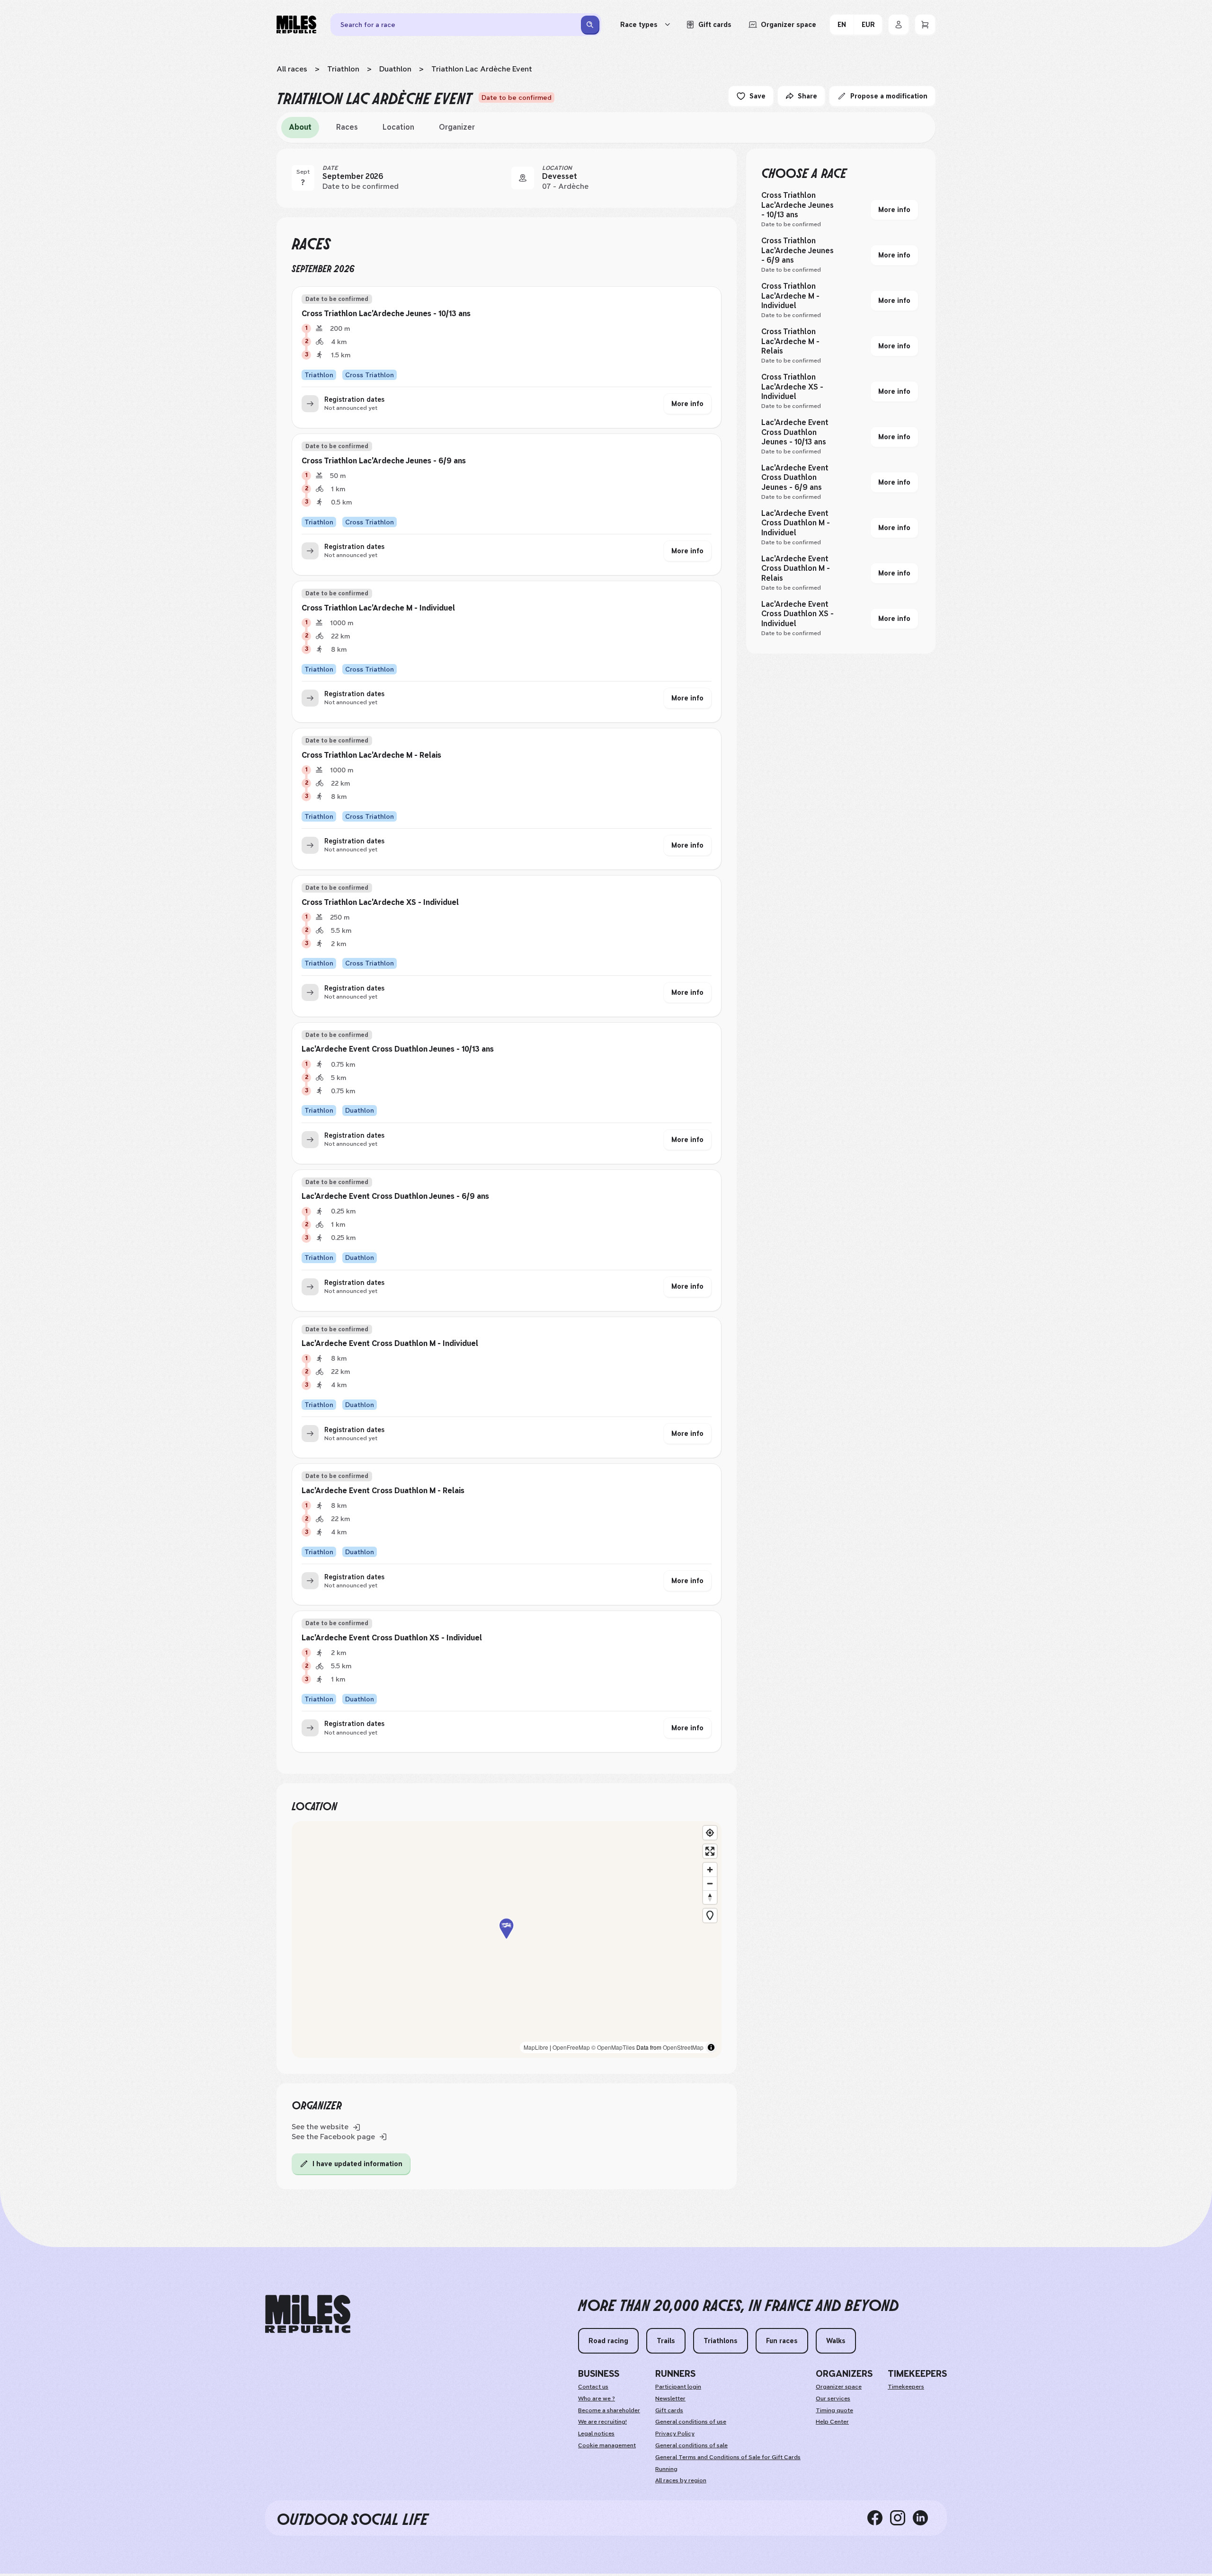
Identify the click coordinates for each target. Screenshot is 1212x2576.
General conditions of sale (691, 2445)
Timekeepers (906, 2387)
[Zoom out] (710, 1883)
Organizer (457, 127)
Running (666, 2469)
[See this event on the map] (523, 178)
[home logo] (308, 2314)
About (300, 127)
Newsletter (670, 2399)
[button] (507, 1939)
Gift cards (669, 2410)
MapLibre (536, 2047)
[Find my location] (710, 1833)
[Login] (899, 25)
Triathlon (343, 69)
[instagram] (901, 2518)
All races (292, 69)
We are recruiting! (602, 2422)
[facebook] (879, 2518)
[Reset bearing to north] (710, 1897)
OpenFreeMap (571, 2047)
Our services (833, 2399)
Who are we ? (597, 2399)
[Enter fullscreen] (710, 1851)
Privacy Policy (675, 2434)
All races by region (681, 2480)
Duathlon (395, 69)
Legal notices (596, 2434)
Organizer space (839, 2387)
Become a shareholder (609, 2410)
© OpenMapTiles (613, 2047)
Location (398, 127)
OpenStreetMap (683, 2047)
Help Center (832, 2422)
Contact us (593, 2387)
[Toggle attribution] (711, 2047)
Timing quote (834, 2410)
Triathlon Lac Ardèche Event (482, 69)
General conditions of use (691, 2422)
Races (347, 127)
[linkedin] (924, 2518)
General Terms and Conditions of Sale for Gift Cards (728, 2457)
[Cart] (925, 25)
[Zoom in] (710, 1870)
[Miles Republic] (296, 25)
